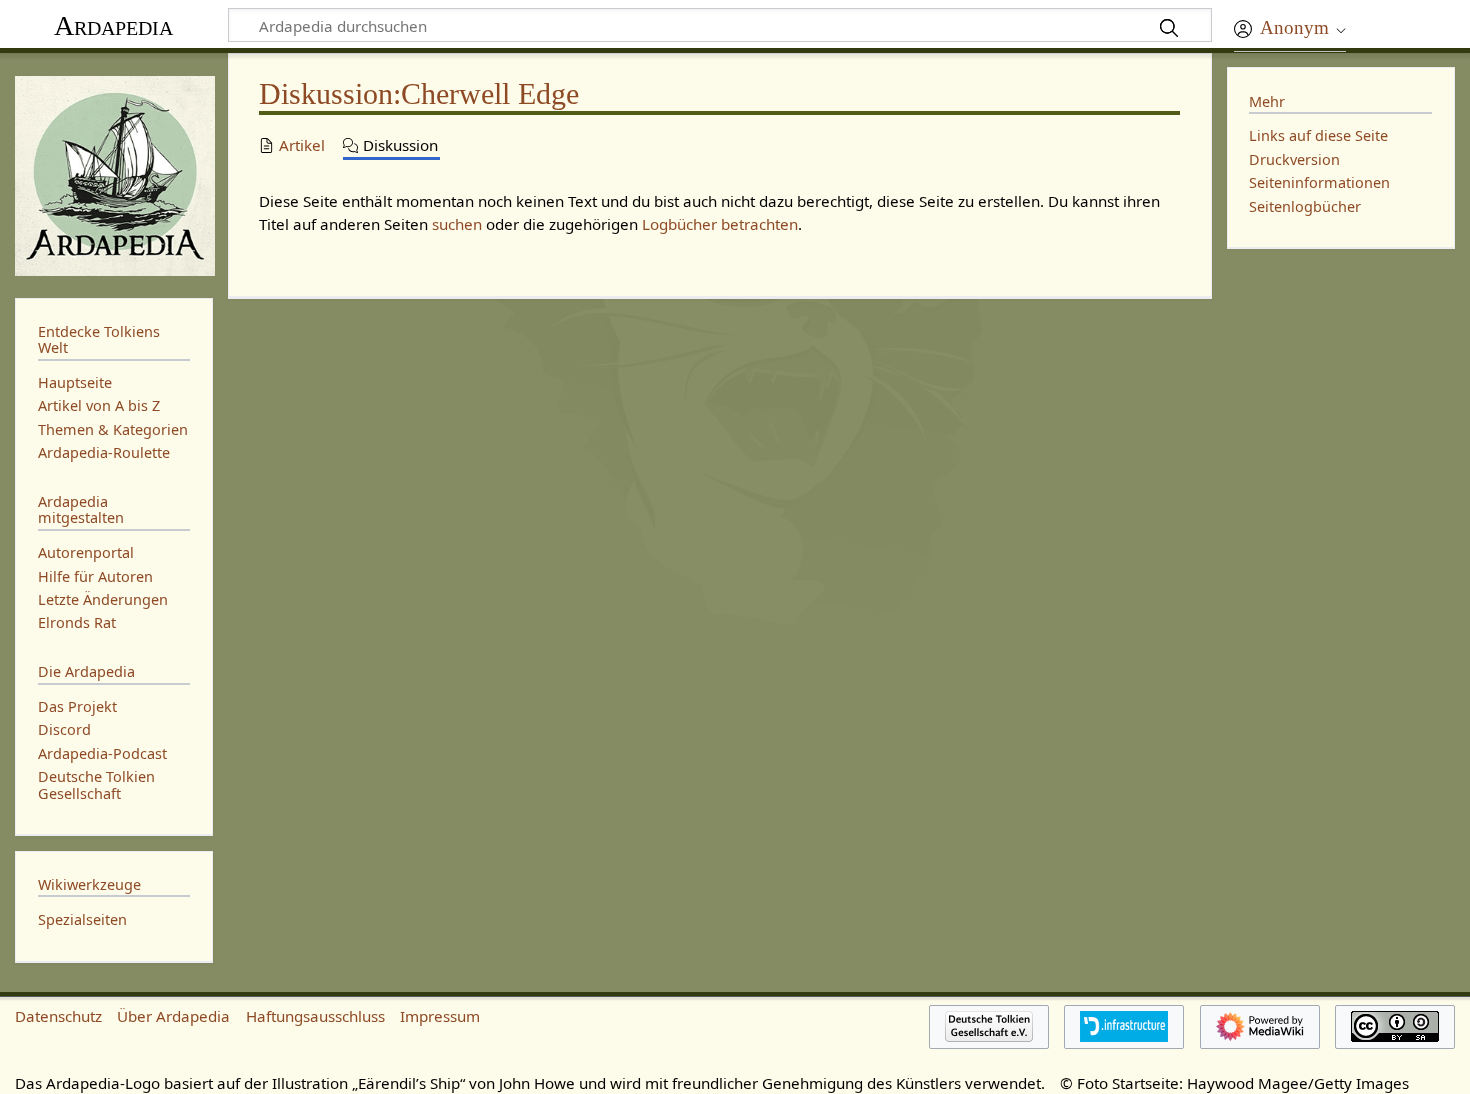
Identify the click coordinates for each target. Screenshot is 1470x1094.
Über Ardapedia (173, 1016)
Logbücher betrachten (720, 224)
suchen (457, 224)
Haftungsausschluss (315, 1016)
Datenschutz (58, 1016)
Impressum (440, 1016)
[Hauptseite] (114, 173)
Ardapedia (113, 25)
